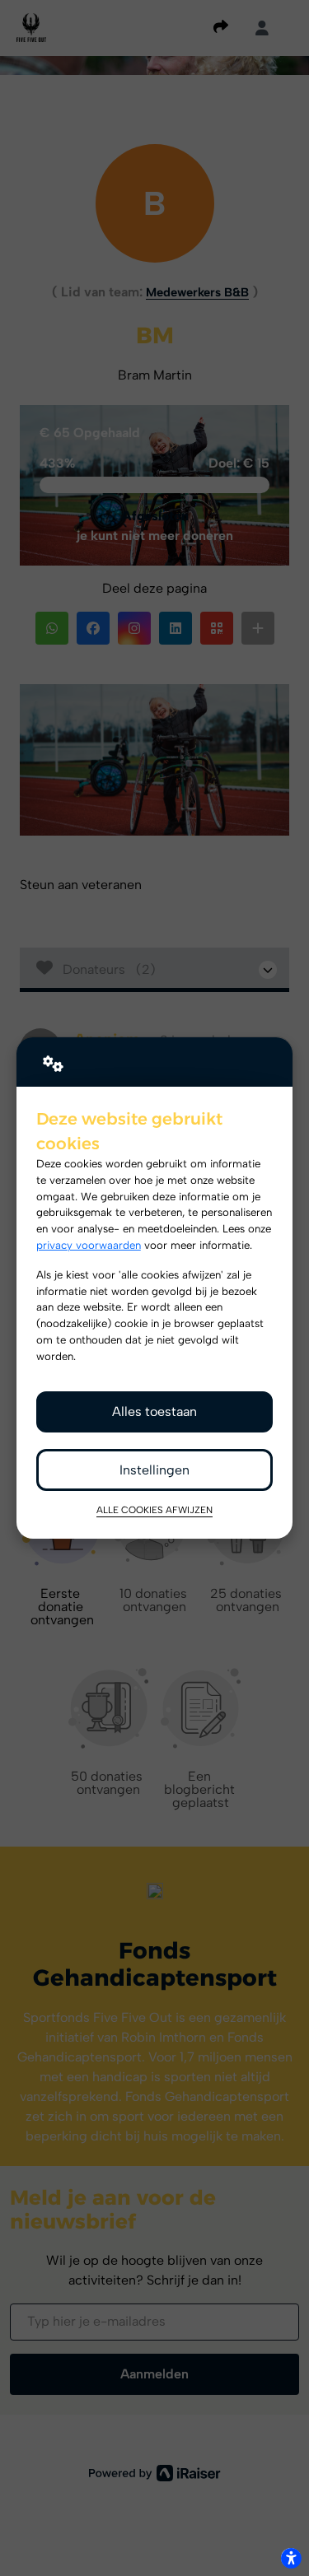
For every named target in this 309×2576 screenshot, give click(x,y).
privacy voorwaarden (89, 1245)
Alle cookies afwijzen (154, 1510)
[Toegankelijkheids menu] (291, 2558)
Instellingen (154, 1470)
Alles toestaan (154, 1411)
